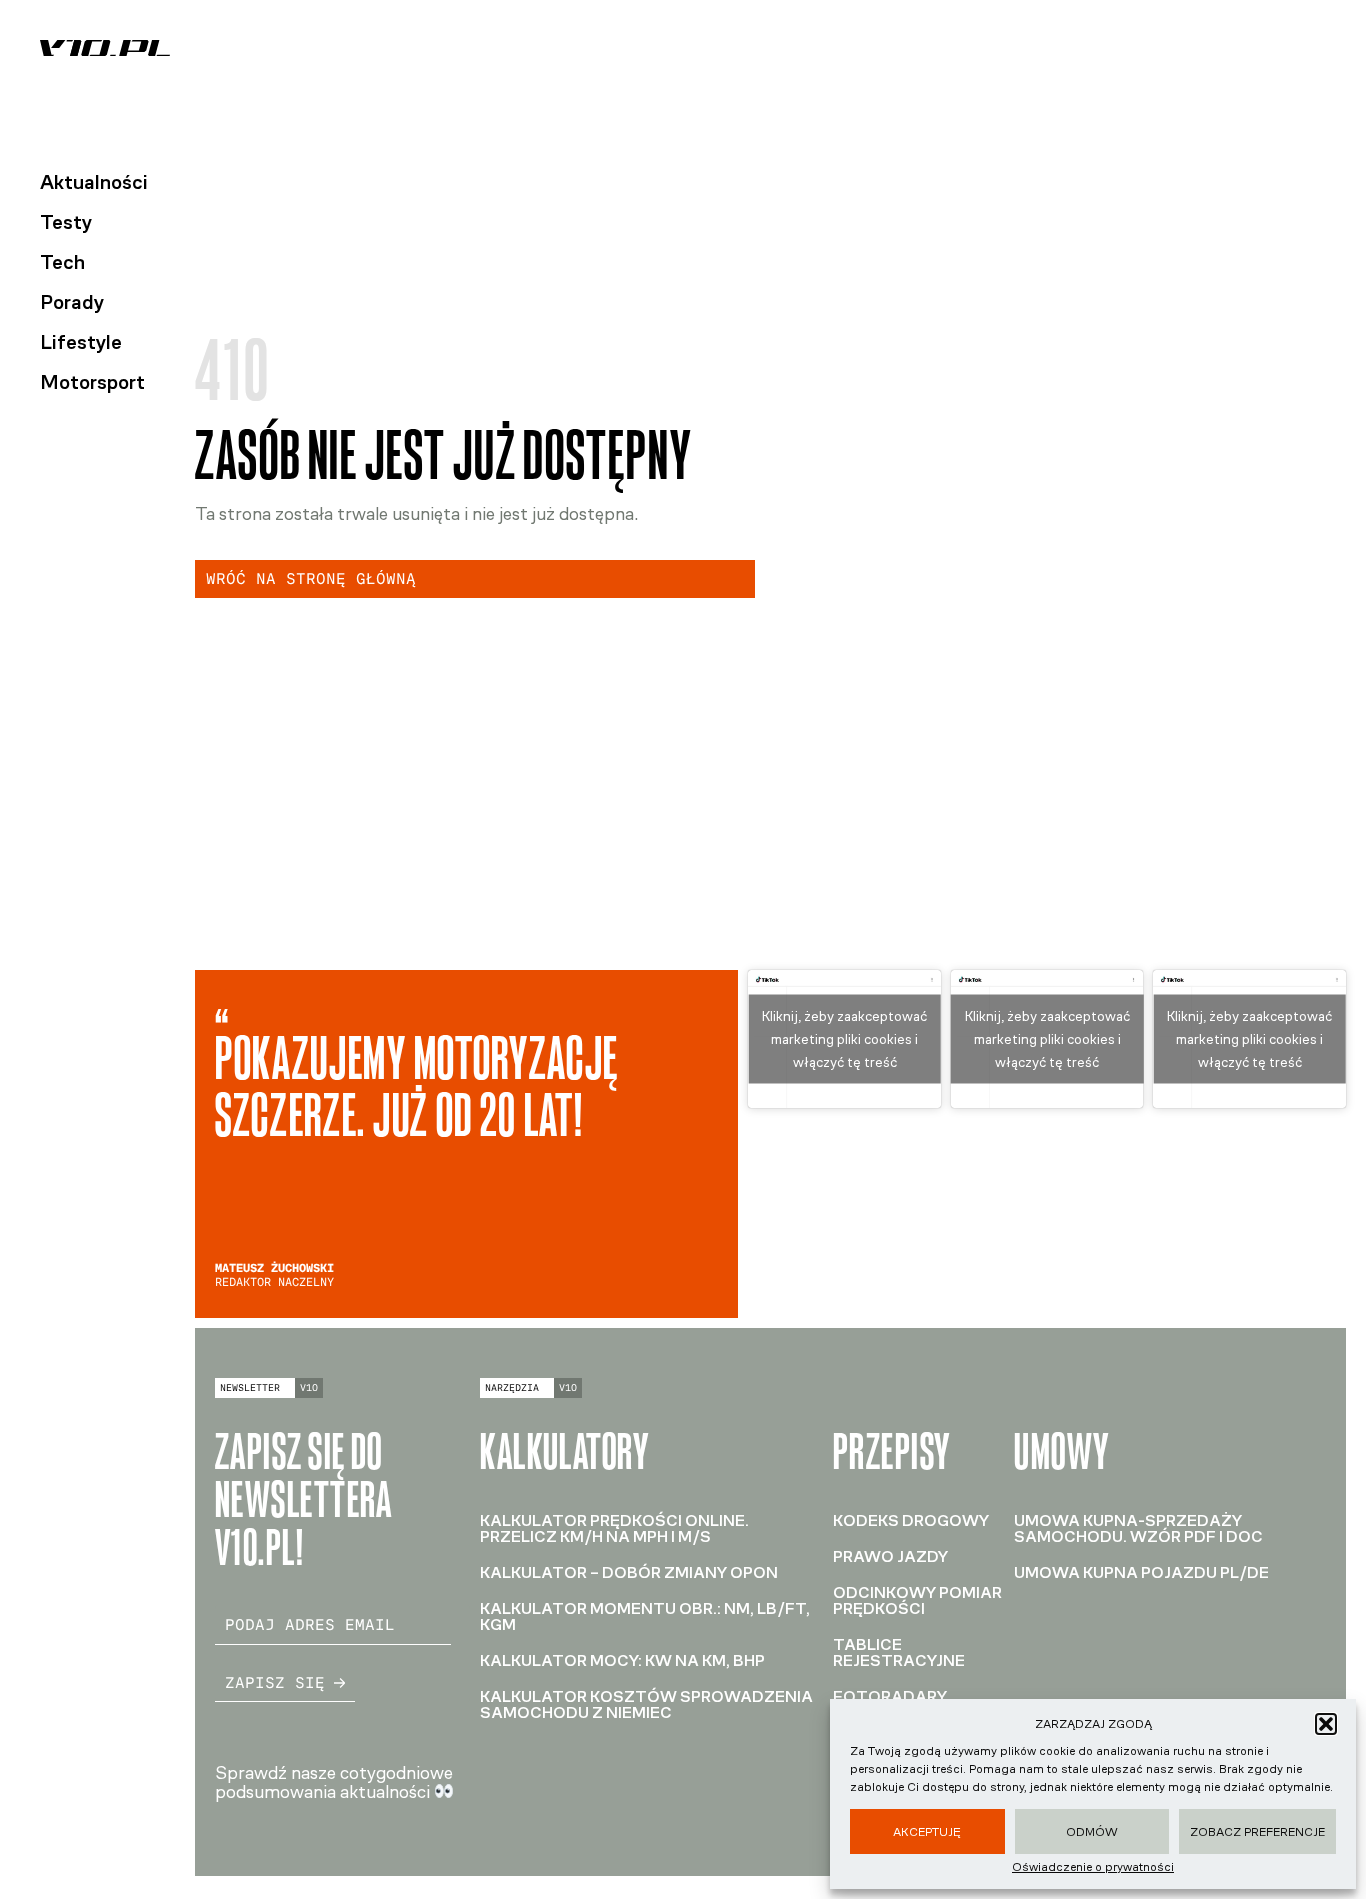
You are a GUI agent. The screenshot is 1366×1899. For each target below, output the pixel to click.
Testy (66, 222)
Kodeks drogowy (911, 1520)
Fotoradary (890, 1696)
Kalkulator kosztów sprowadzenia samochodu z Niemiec (646, 1704)
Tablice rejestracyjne (899, 1652)
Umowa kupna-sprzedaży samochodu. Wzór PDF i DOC (1138, 1528)
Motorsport (92, 382)
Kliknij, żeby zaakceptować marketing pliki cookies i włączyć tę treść (844, 1038)
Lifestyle (81, 342)
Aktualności (94, 182)
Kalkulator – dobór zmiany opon (629, 1572)
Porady (72, 302)
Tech (62, 262)
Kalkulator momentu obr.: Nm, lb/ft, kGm (645, 1616)
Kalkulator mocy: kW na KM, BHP (622, 1660)
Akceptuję (927, 1832)
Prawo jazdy (890, 1556)
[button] (1326, 1724)
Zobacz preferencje (1257, 1832)
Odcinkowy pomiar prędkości (917, 1600)
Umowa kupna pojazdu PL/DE (1141, 1572)
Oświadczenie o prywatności (1093, 1867)
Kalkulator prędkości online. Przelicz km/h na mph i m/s (614, 1528)
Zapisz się (275, 1682)
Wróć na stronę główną (311, 578)
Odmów (1092, 1832)
